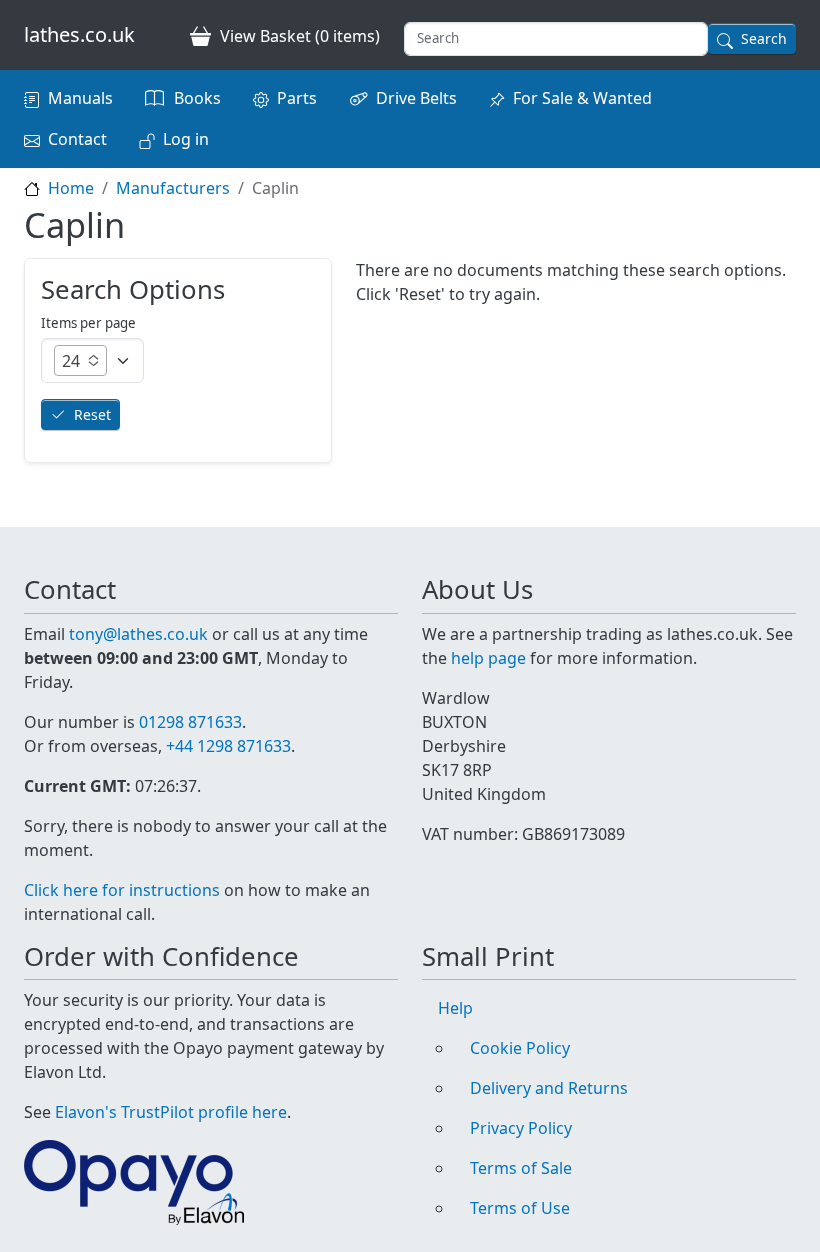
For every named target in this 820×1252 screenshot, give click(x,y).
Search (764, 38)
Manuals (80, 98)
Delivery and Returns (549, 1088)
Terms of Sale (521, 1168)
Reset (92, 414)
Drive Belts (416, 98)
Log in (186, 139)
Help (455, 1008)
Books (197, 98)
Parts (297, 98)
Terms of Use (520, 1208)
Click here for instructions (122, 890)
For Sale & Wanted (582, 98)
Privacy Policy (521, 1128)
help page (488, 658)
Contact (77, 139)
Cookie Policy (520, 1048)
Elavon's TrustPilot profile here (171, 1112)
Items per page (88, 323)
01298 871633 (190, 722)
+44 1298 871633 (228, 746)
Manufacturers (173, 188)
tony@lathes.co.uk (138, 634)
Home (71, 188)
